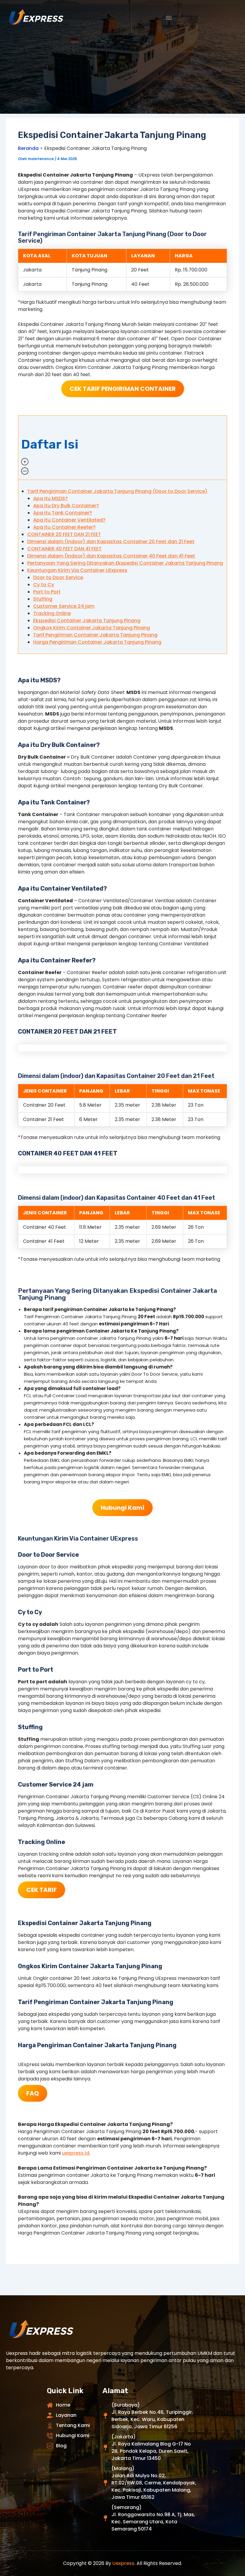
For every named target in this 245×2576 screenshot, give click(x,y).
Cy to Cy (44, 585)
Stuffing (43, 599)
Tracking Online (52, 613)
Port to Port (47, 592)
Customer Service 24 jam (64, 606)
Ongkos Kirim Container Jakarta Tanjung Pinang (92, 628)
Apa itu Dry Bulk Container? (66, 506)
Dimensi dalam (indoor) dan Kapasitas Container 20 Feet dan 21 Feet (111, 542)
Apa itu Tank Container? (63, 513)
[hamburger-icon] (169, 18)
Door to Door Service (58, 577)
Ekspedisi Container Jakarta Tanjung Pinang (87, 621)
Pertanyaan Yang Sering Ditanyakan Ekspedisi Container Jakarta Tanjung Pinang (125, 563)
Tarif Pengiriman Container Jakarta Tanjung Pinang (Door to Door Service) (117, 491)
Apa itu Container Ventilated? (69, 520)
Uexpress (123, 2563)
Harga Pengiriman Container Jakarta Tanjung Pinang (97, 642)
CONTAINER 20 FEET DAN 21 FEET (64, 534)
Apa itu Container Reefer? (64, 527)
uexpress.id (76, 2153)
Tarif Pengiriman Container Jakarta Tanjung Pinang (95, 635)
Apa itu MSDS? (50, 498)
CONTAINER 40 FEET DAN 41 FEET (64, 549)
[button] (122, 448)
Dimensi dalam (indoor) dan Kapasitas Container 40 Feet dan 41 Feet (111, 556)
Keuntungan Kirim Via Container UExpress (77, 570)
